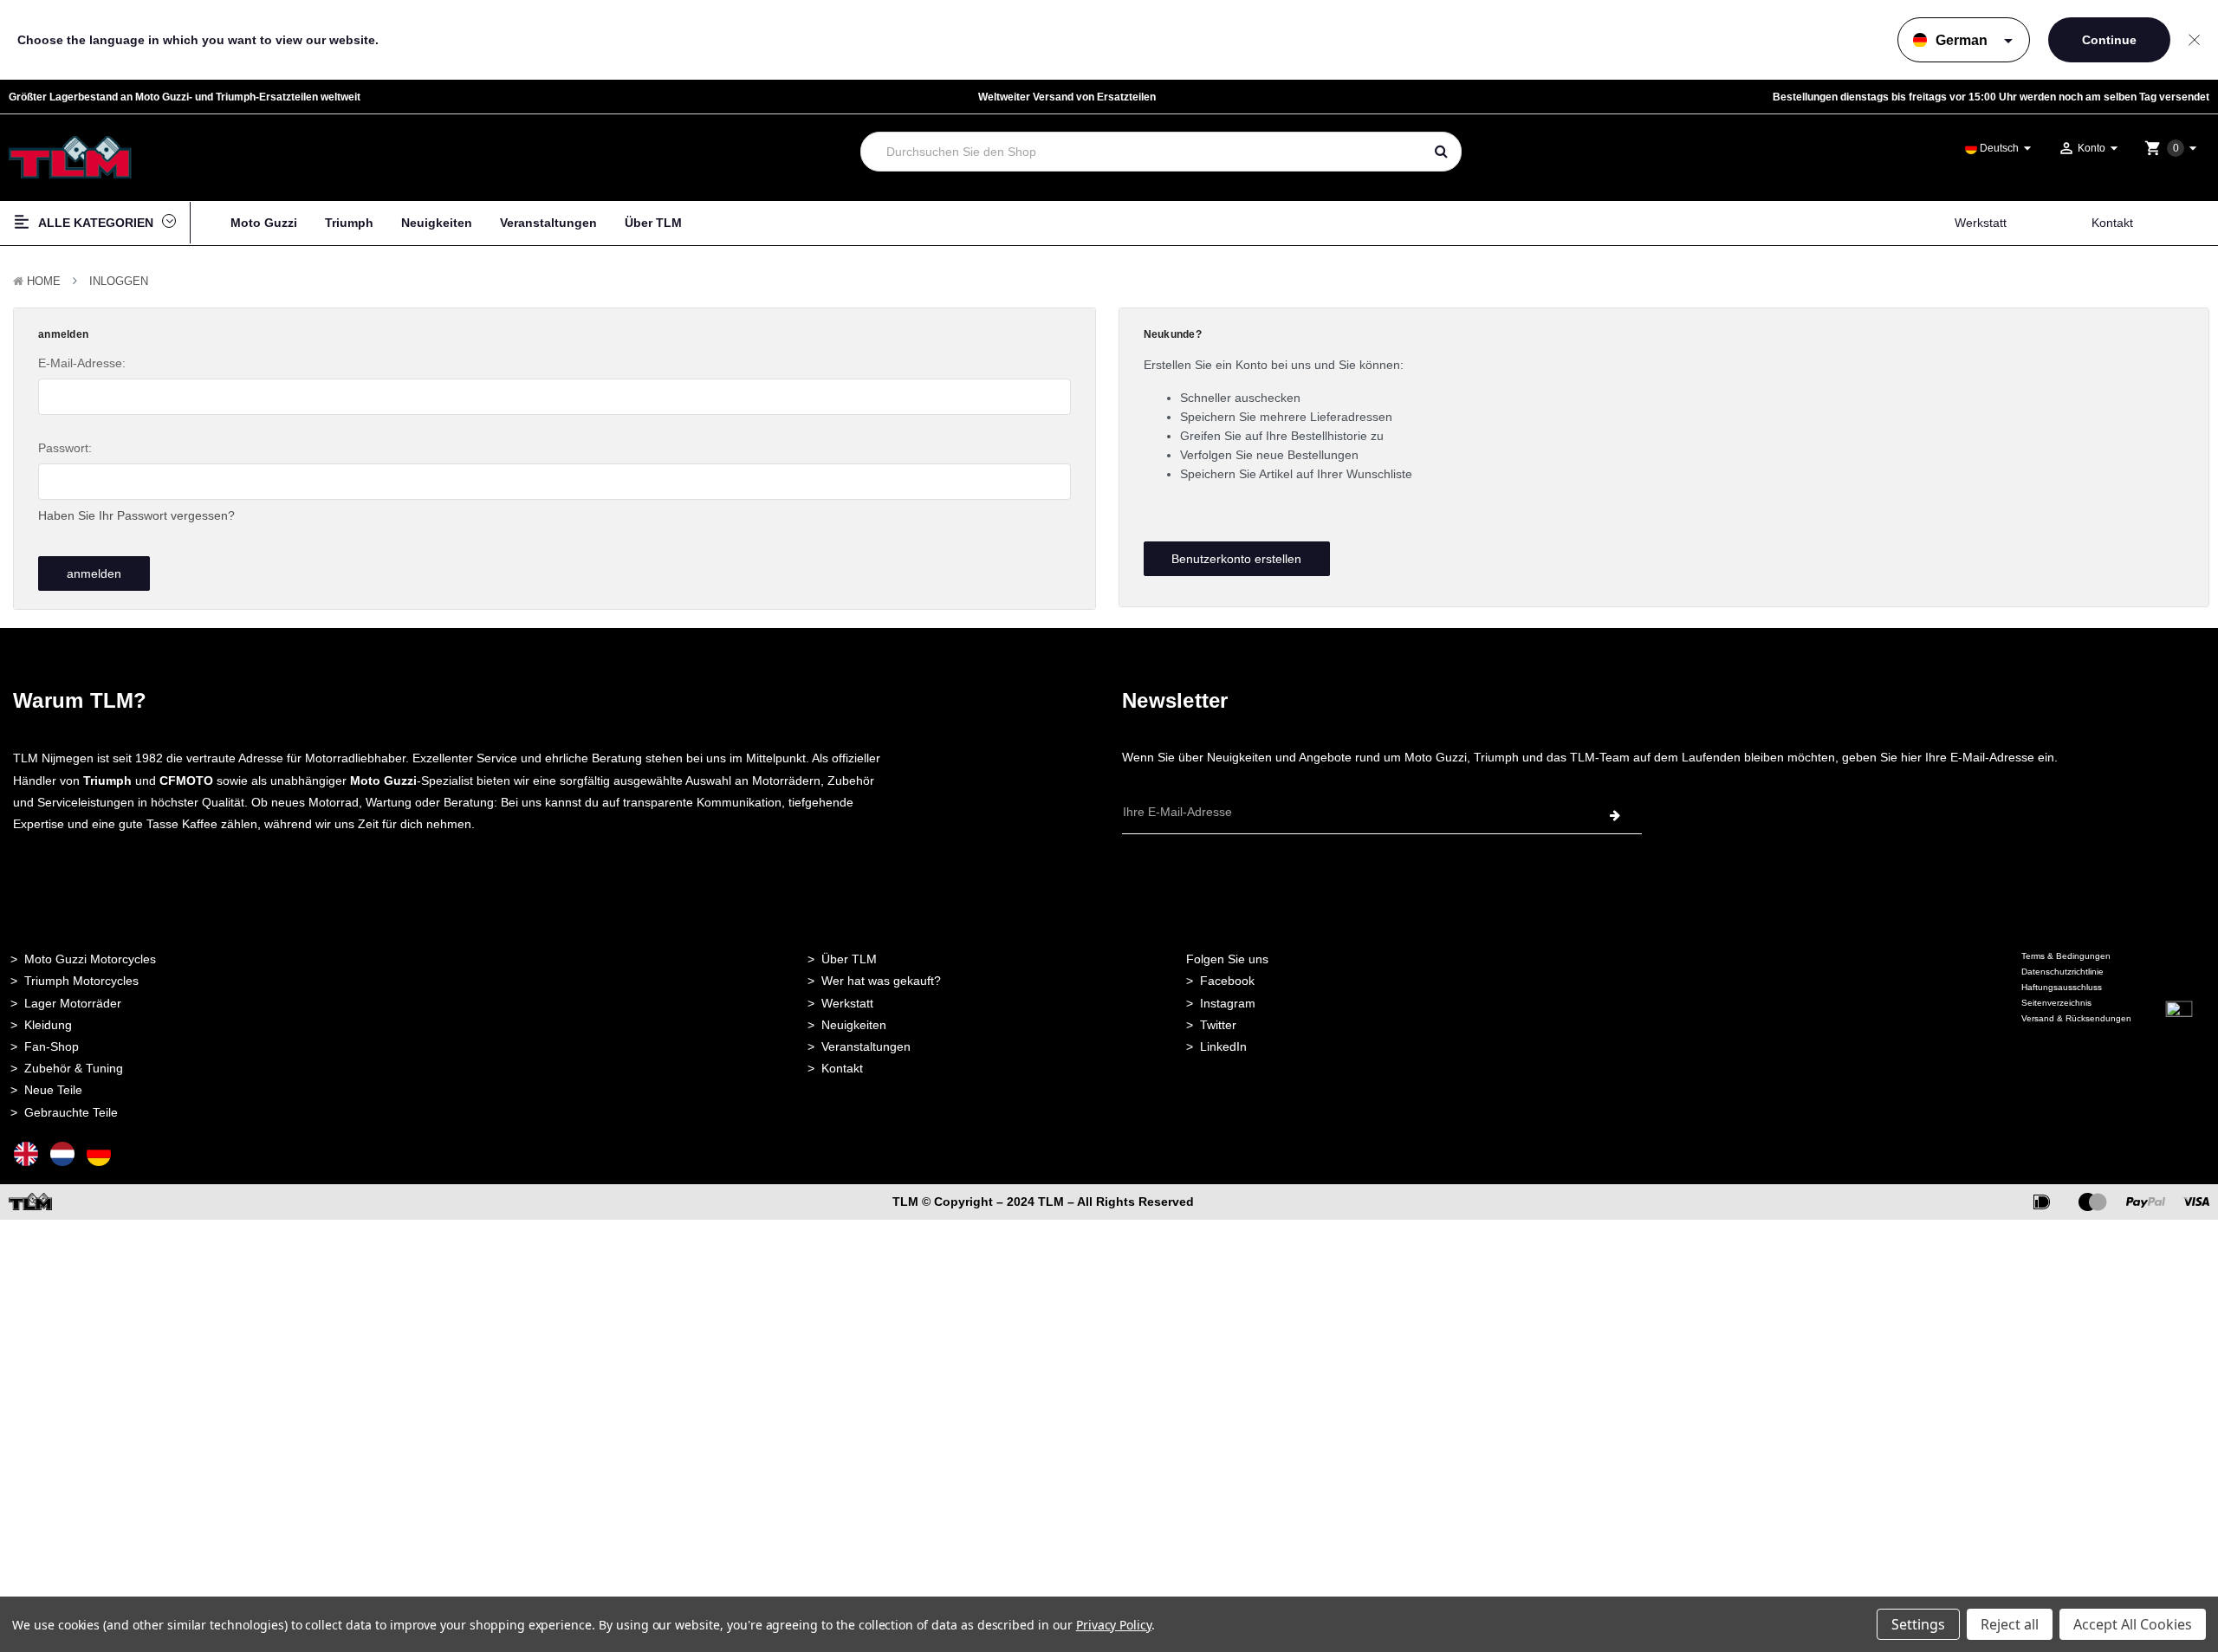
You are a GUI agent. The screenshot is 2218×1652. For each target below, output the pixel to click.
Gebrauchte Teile (71, 1112)
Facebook (1227, 981)
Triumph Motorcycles (81, 981)
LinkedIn (1223, 1046)
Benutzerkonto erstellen (1236, 559)
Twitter (1218, 1025)
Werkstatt (1981, 223)
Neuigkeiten (437, 223)
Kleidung (48, 1025)
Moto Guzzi (264, 223)
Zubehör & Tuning (74, 1068)
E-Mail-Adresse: (82, 363)
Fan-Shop (52, 1046)
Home (44, 281)
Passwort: (65, 448)
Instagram (1228, 1003)
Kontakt (2112, 223)
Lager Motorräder (73, 1003)
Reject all (2010, 1624)
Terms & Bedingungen (2066, 956)
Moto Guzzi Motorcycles (90, 959)
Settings (1918, 1624)
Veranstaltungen (548, 223)
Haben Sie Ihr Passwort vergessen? (136, 515)
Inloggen (119, 281)
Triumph (349, 223)
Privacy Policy (1114, 1625)
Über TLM (653, 223)
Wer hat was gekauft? (881, 981)
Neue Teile (53, 1090)
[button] (2179, 1041)
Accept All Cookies (2133, 1624)
